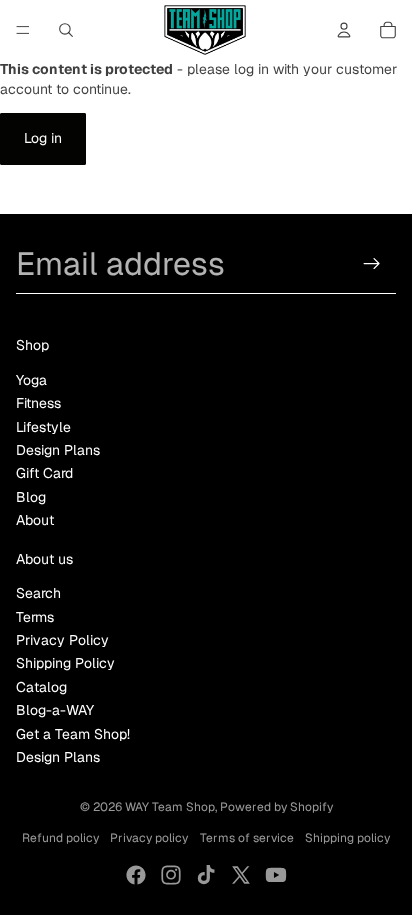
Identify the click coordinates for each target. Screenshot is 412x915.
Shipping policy (347, 838)
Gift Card (44, 473)
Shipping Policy (65, 663)
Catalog (41, 687)
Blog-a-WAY (55, 710)
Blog (31, 497)
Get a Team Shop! (73, 734)
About (35, 520)
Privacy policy (149, 838)
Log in (43, 138)
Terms (35, 617)
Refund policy (60, 838)
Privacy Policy (62, 640)
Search (38, 593)
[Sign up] (372, 263)
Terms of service (247, 838)
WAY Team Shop (170, 807)
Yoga (31, 380)
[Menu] (23, 30)
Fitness (38, 403)
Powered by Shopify (276, 807)
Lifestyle (43, 427)
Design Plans (58, 450)
